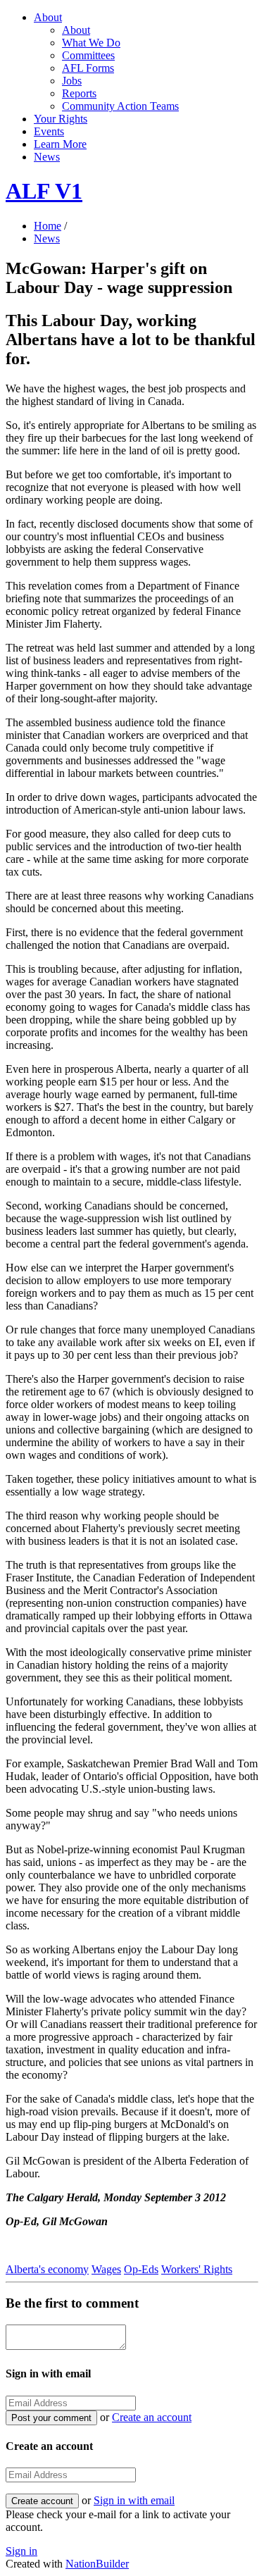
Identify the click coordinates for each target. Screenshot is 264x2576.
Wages (106, 2269)
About (48, 17)
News (47, 157)
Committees (88, 55)
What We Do (91, 43)
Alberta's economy (47, 2269)
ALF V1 (44, 191)
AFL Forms (88, 68)
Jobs (72, 81)
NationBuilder (97, 2564)
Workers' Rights (197, 2269)
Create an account (152, 2417)
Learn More (60, 144)
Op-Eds (141, 2269)
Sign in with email (134, 2500)
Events (49, 131)
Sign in (21, 2551)
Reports (79, 93)
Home (48, 226)
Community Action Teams (120, 106)
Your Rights (61, 119)
